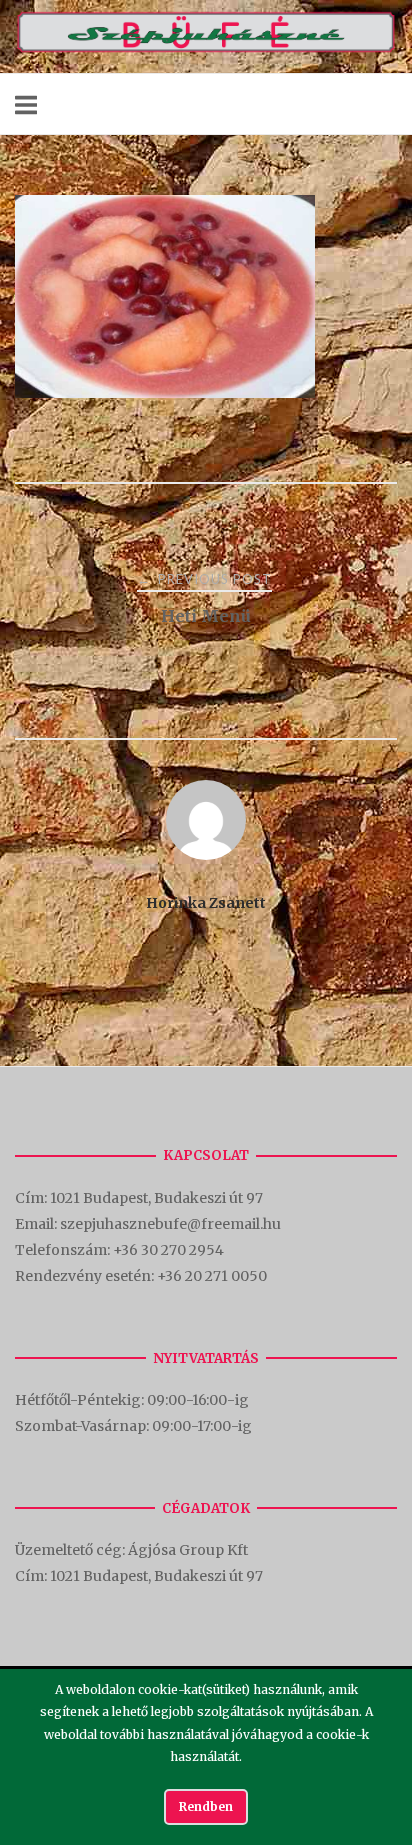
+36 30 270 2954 (168, 1250)
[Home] (206, 48)
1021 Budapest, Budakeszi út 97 (158, 1198)
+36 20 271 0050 (212, 1276)
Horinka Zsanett (206, 903)
